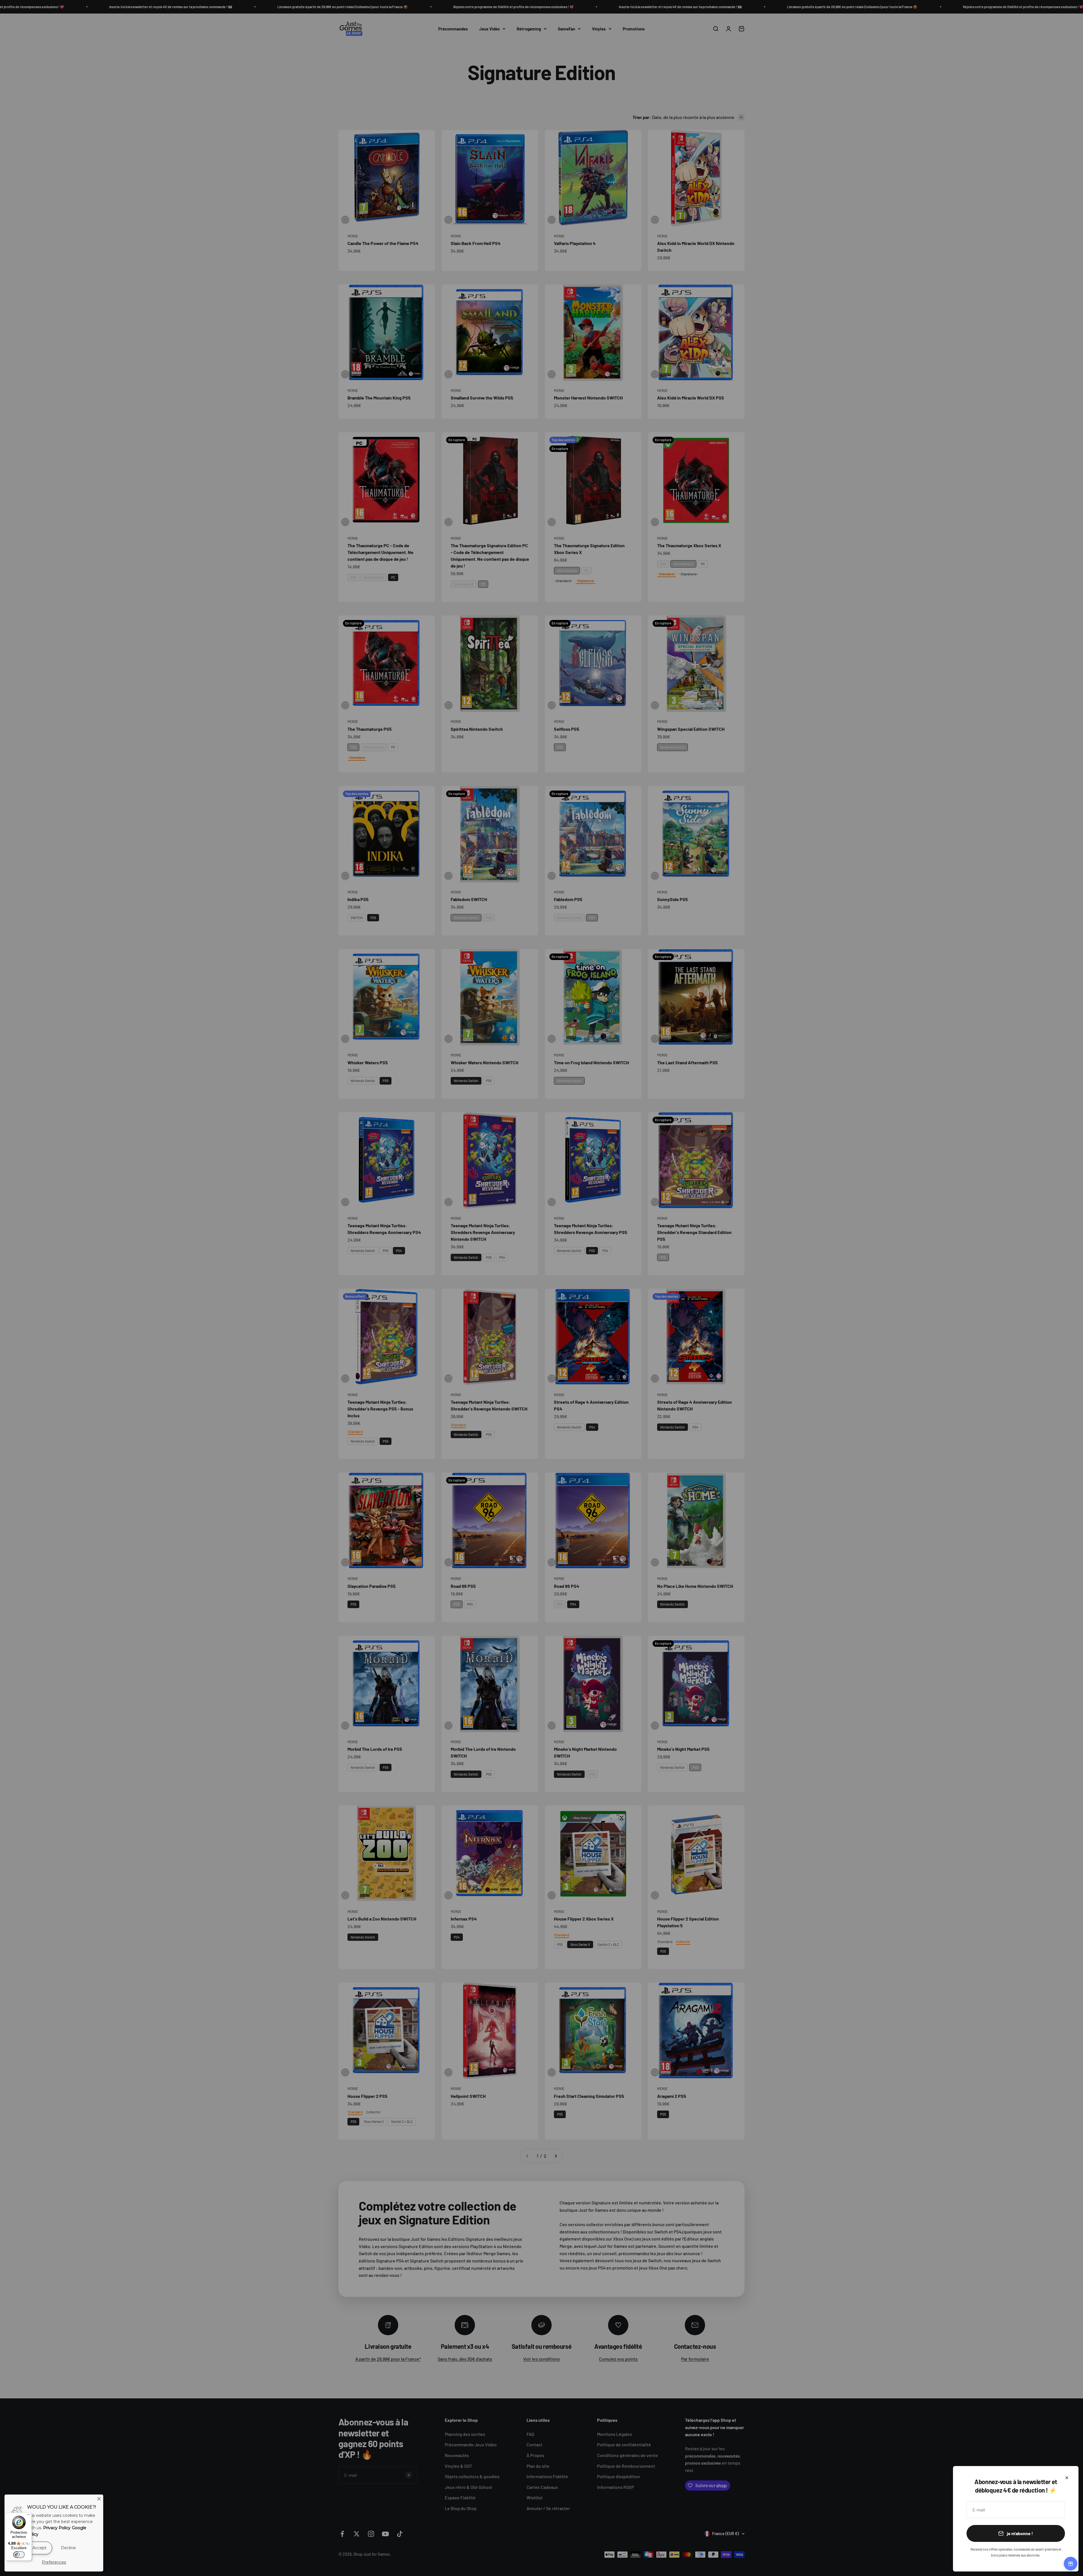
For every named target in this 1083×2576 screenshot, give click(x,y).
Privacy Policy (57, 2528)
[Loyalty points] (1071, 2564)
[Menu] (28, 2516)
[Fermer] (1067, 2478)
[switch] (19, 2555)
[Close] (99, 2499)
